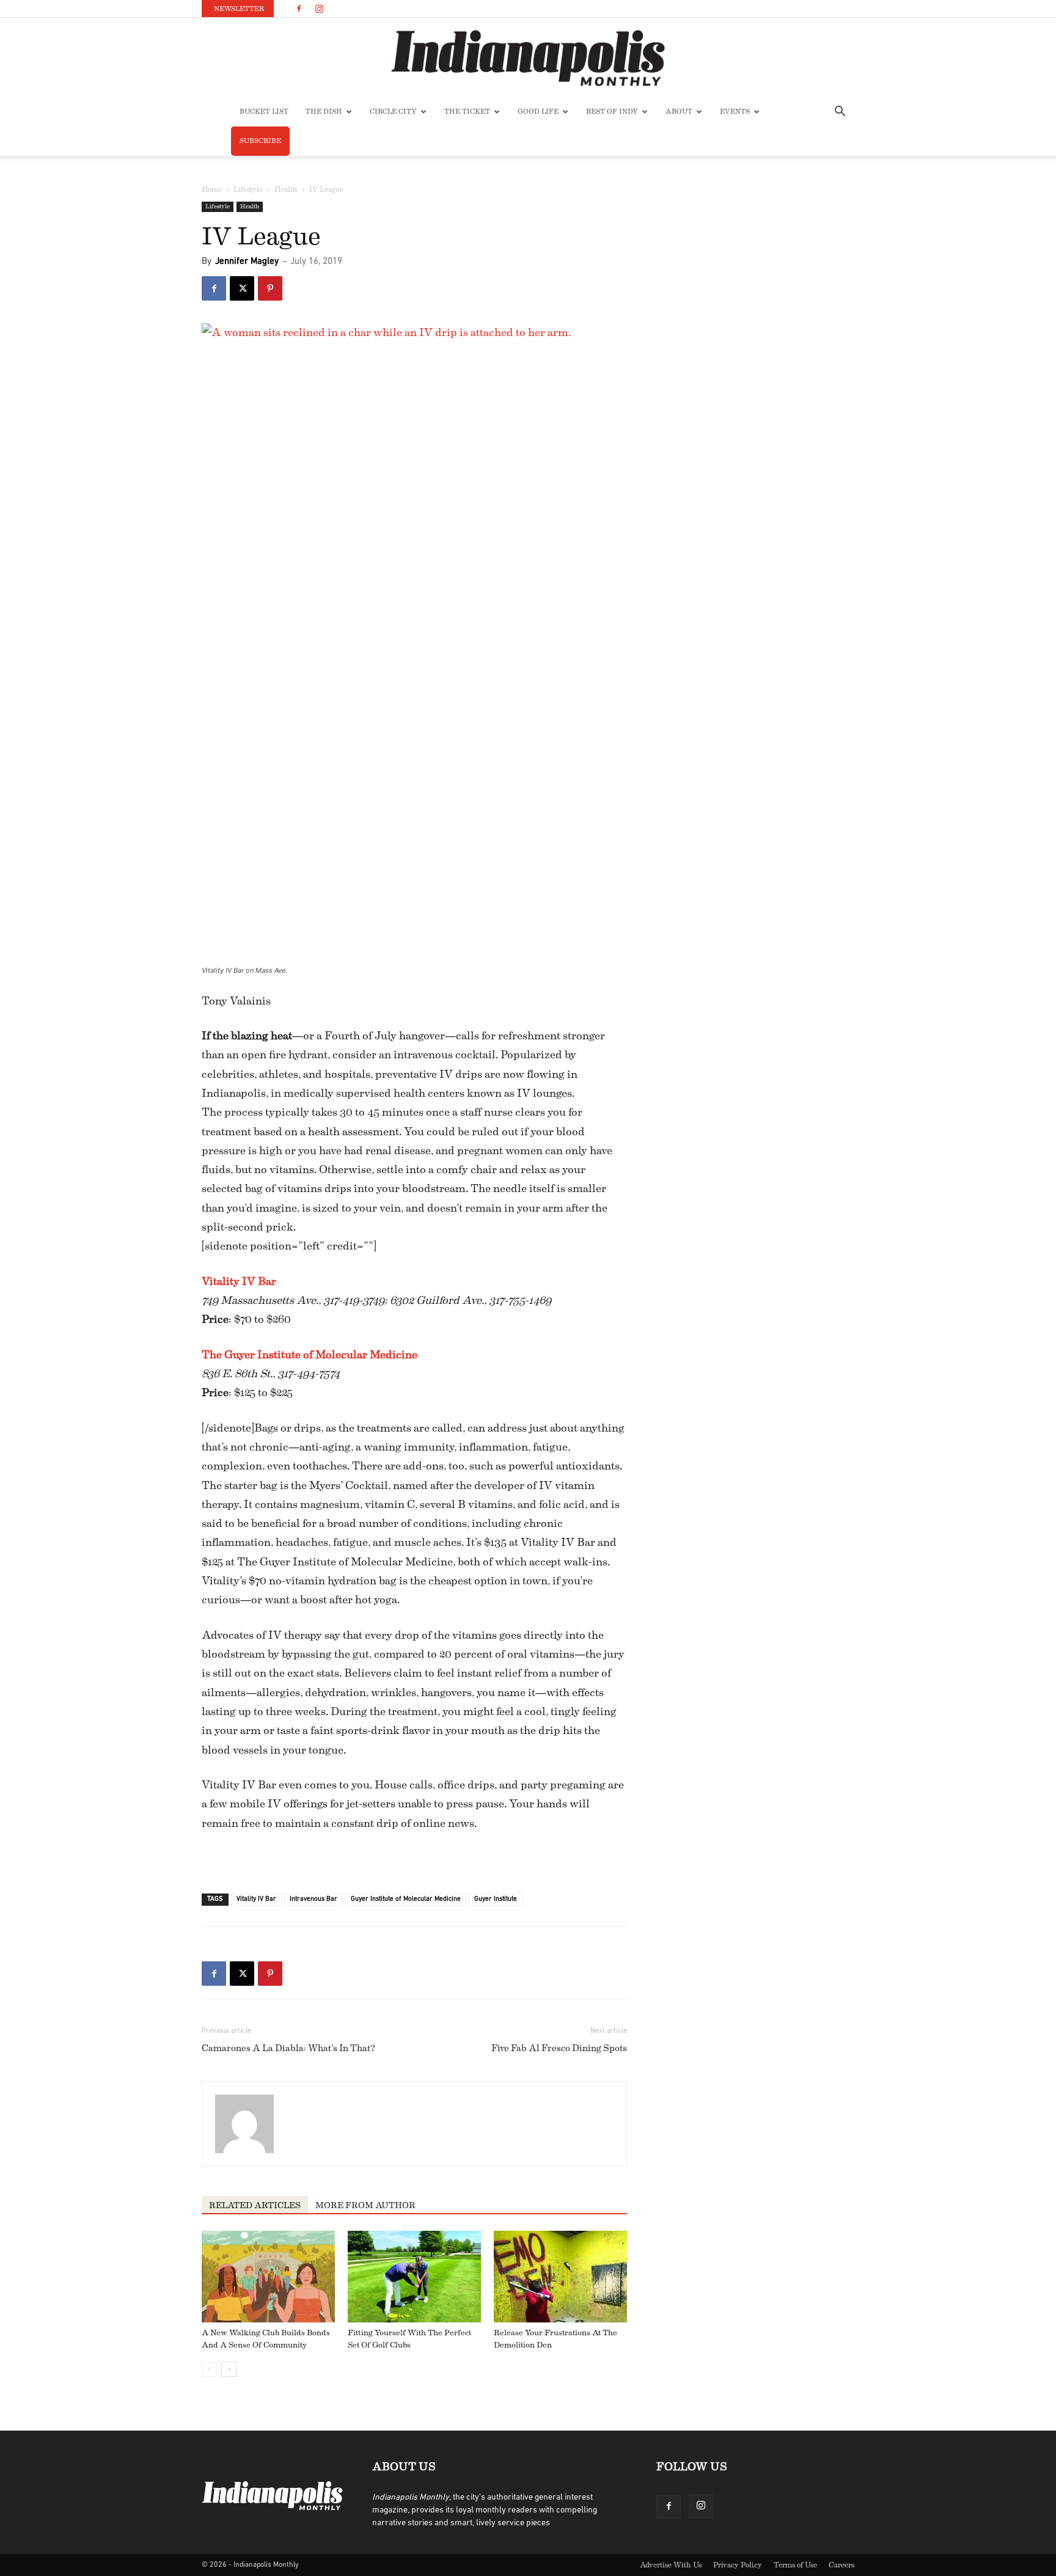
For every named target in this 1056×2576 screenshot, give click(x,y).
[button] (840, 113)
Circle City (393, 112)
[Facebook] (299, 9)
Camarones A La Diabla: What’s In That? (288, 2048)
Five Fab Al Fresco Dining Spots (559, 2048)
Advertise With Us (671, 2565)
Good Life (538, 112)
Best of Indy (612, 112)
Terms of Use (795, 2565)
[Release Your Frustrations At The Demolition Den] (560, 2277)
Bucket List (264, 112)
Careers (842, 2565)
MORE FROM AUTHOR (365, 2206)
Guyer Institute (496, 1899)
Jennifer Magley (247, 262)
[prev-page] (209, 2369)
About (679, 112)
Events (735, 112)
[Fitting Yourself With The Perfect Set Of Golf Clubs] (414, 2277)
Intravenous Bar (313, 1899)
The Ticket (467, 112)
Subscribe (260, 141)
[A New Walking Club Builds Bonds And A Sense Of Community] (268, 2277)
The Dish (324, 112)
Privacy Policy (738, 2565)
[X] (242, 288)
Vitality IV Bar (239, 1281)
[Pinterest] (270, 288)
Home (212, 189)
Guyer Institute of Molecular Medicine (406, 1899)
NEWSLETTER (239, 9)
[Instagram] (319, 9)
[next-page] (229, 2369)
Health (286, 189)
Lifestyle (248, 189)
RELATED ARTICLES (255, 2206)
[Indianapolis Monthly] (528, 58)
